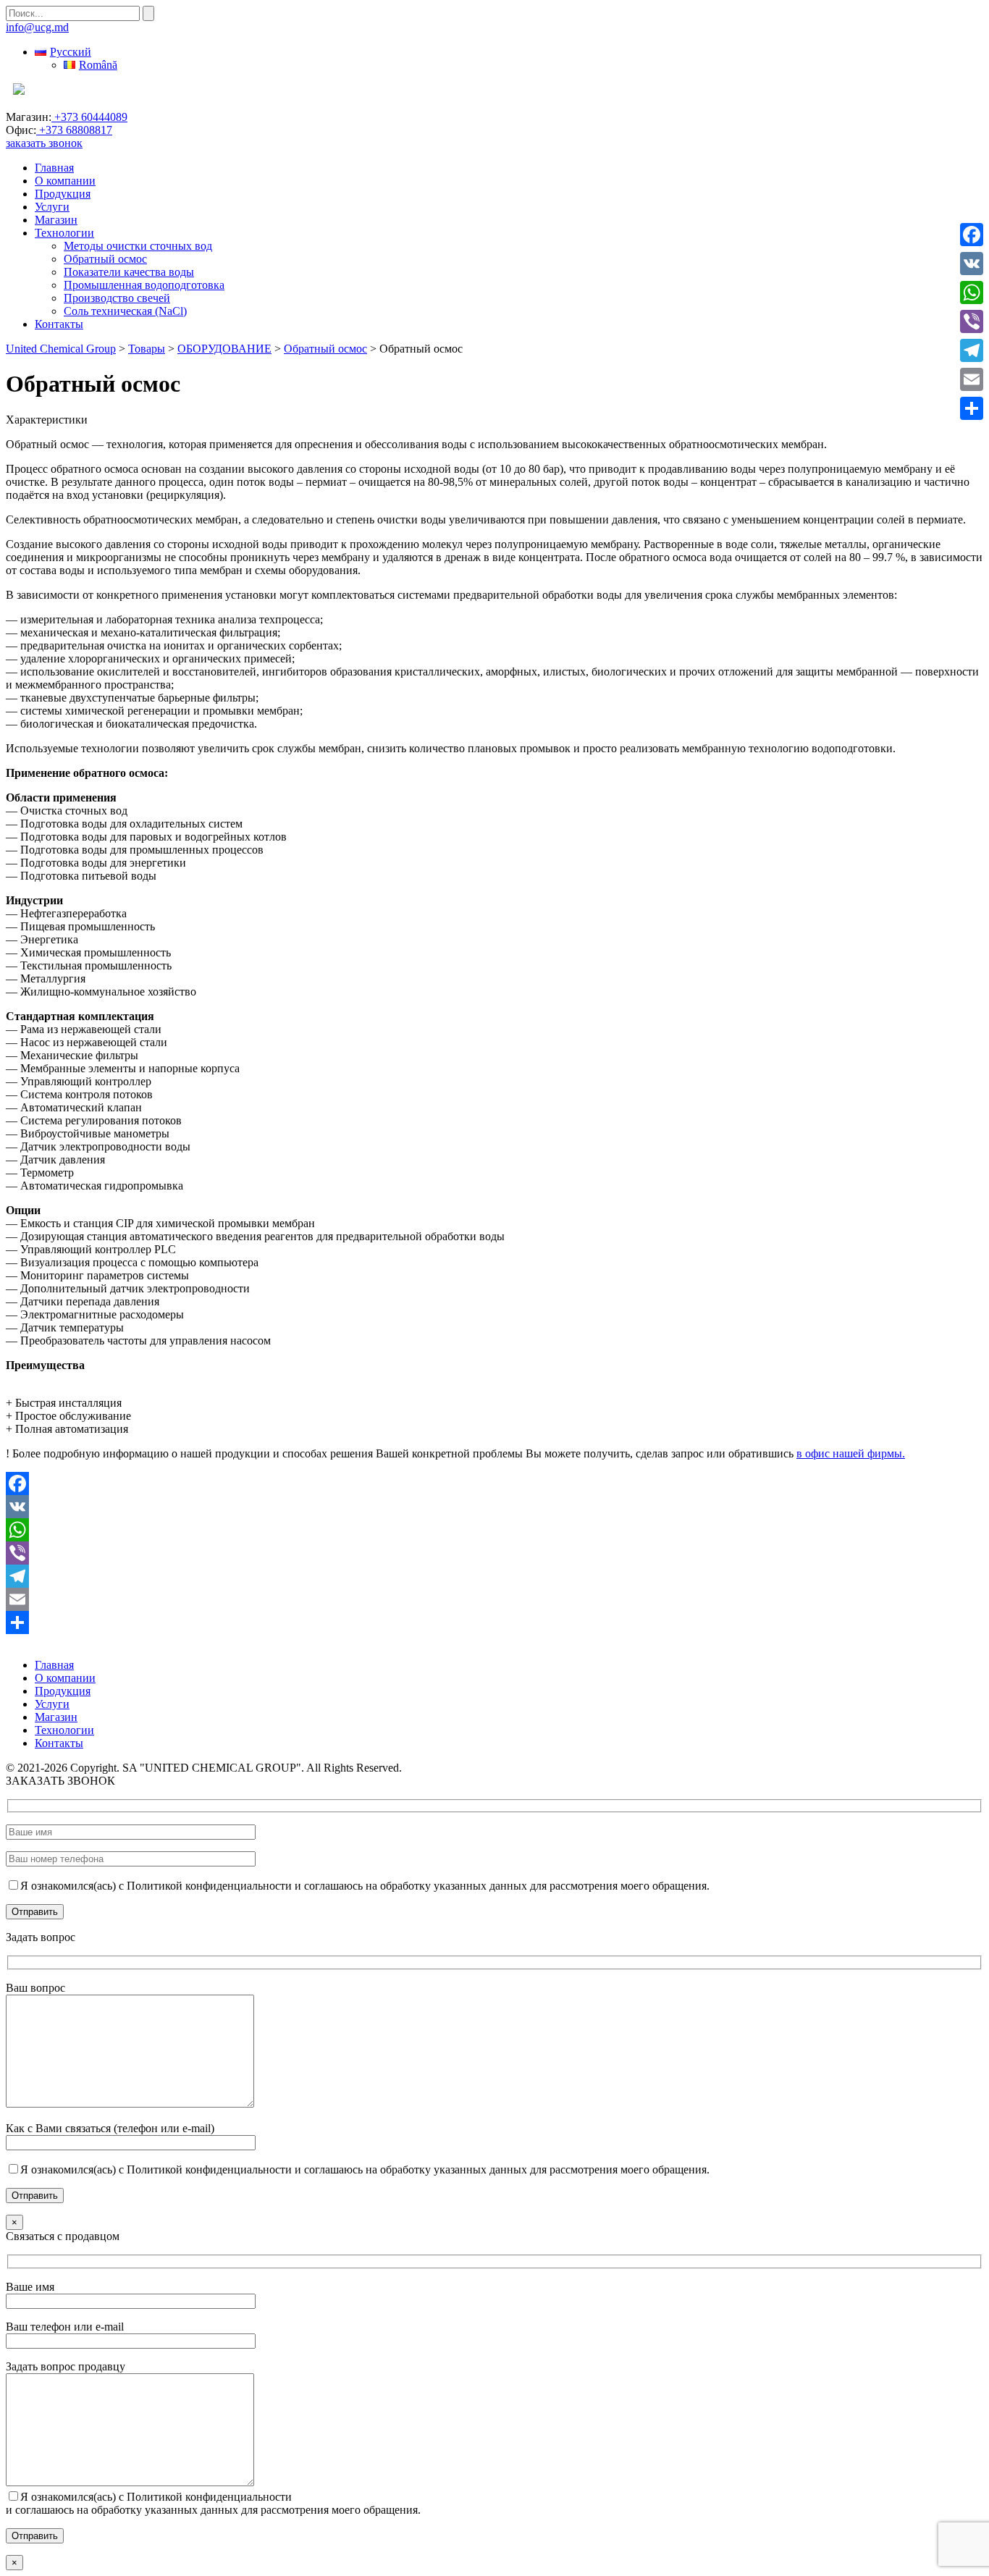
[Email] (494, 1599)
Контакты (59, 324)
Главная (54, 168)
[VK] (494, 1507)
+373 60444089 (89, 117)
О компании (65, 181)
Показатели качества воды (129, 272)
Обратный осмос (105, 259)
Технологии (64, 233)
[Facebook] (494, 1483)
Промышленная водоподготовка (144, 285)
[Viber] (494, 1553)
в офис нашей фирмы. (851, 1453)
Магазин (56, 220)
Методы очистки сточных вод (138, 246)
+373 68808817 (74, 130)
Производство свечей (117, 298)
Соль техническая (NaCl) (125, 311)
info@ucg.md (37, 27)
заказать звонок (44, 143)
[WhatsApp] (494, 1530)
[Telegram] (494, 1576)
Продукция (63, 194)
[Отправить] (494, 1622)
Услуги (52, 207)
